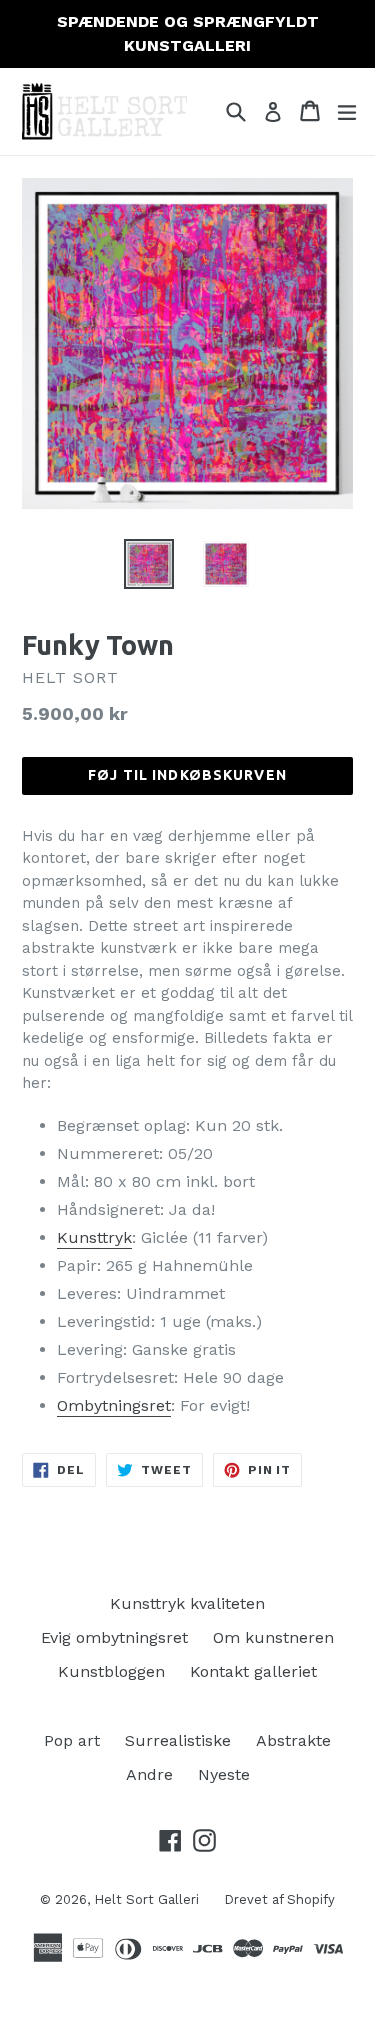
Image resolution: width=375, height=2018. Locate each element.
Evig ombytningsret (114, 1637)
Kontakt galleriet (253, 1671)
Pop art (72, 1740)
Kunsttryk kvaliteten (187, 1603)
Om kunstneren (273, 1637)
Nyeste (224, 1774)
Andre (149, 1774)
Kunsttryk (94, 1237)
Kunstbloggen (111, 1671)
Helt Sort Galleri (146, 1899)
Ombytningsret (114, 1405)
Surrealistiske (178, 1740)
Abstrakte (293, 1740)
